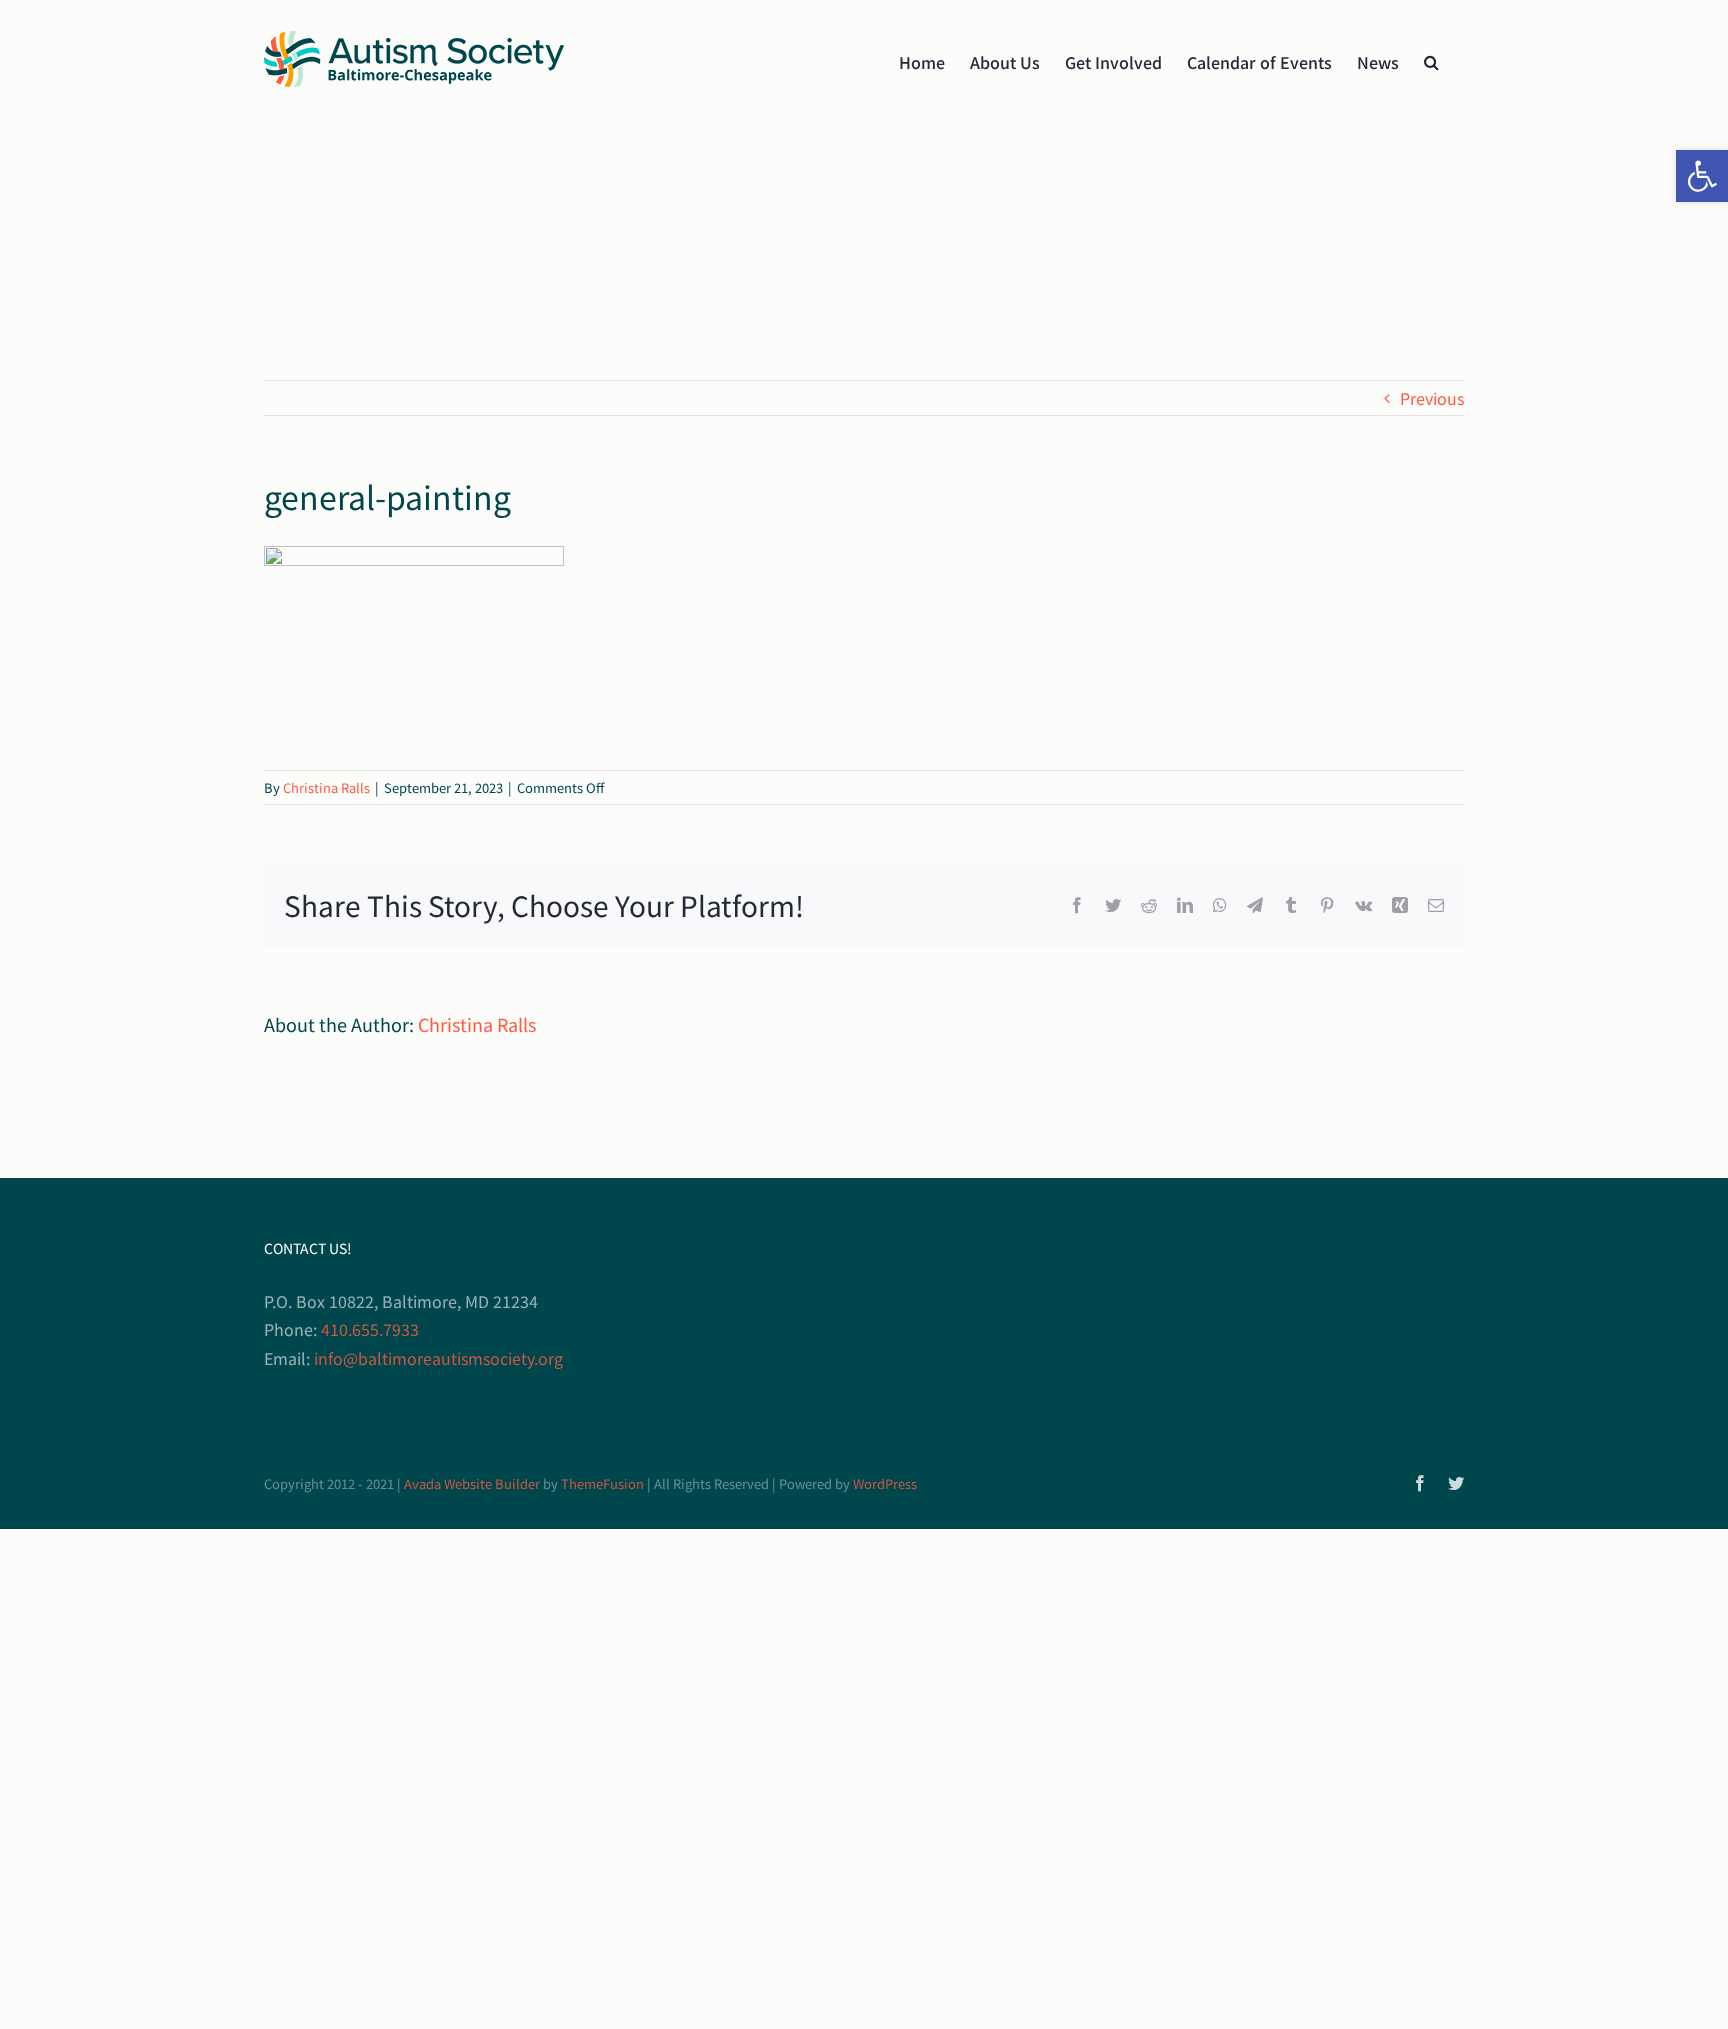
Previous (1432, 398)
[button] (1702, 176)
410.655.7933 (370, 1329)
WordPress (885, 1483)
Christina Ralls (326, 787)
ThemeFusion (602, 1483)
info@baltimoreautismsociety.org (438, 1358)
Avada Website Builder (472, 1483)
